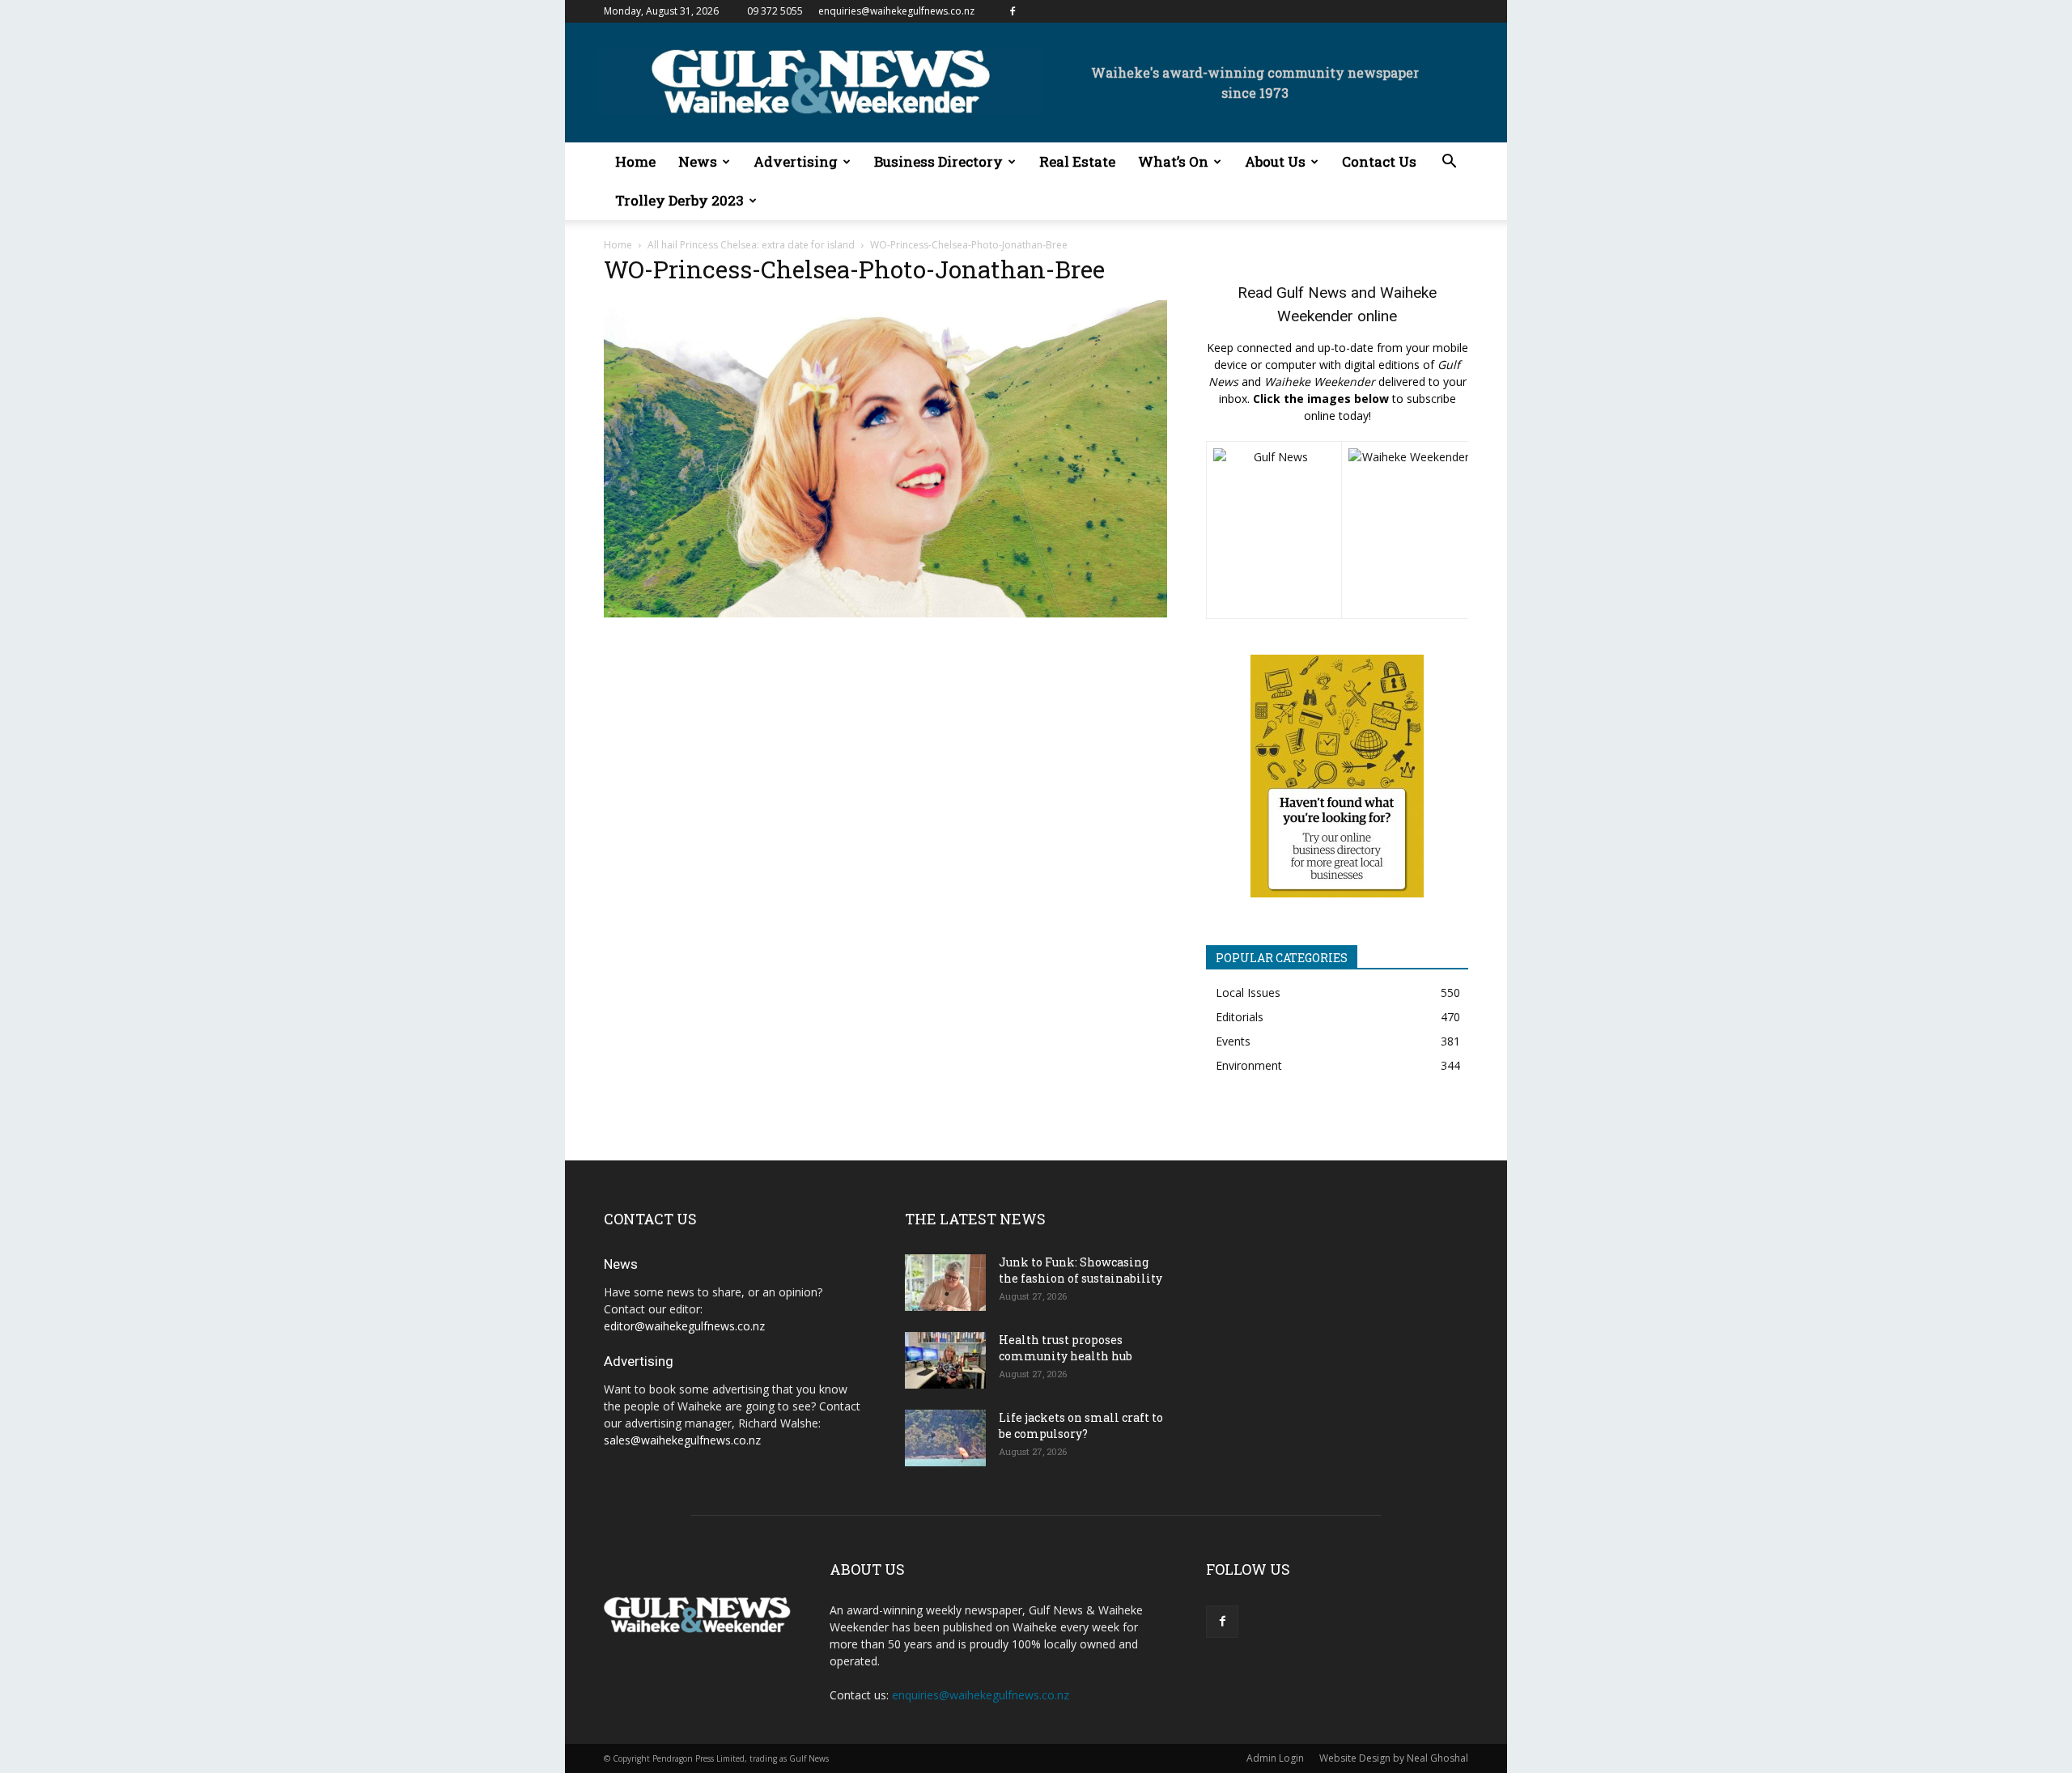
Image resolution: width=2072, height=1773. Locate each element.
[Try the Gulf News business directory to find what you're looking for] (1337, 776)
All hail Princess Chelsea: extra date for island (751, 245)
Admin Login (1275, 1758)
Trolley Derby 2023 (679, 200)
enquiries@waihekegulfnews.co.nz (896, 11)
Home (635, 161)
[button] (1449, 163)
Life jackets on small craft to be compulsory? (1081, 1425)
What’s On (1173, 161)
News (698, 161)
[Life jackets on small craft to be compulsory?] (945, 1438)
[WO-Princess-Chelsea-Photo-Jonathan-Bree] (885, 613)
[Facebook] (1013, 11)
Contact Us (1379, 161)
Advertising (796, 161)
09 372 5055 (775, 11)
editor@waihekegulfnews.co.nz (684, 1326)
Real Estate (1077, 161)
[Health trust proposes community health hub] (945, 1360)
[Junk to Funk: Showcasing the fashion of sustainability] (945, 1283)
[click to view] (1274, 530)
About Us (1275, 161)
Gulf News (1312, 293)
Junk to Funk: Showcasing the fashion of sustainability (1081, 1270)
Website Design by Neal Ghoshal (1394, 1758)
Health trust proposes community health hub (1066, 1348)
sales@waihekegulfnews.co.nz (682, 1440)
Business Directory (938, 161)
